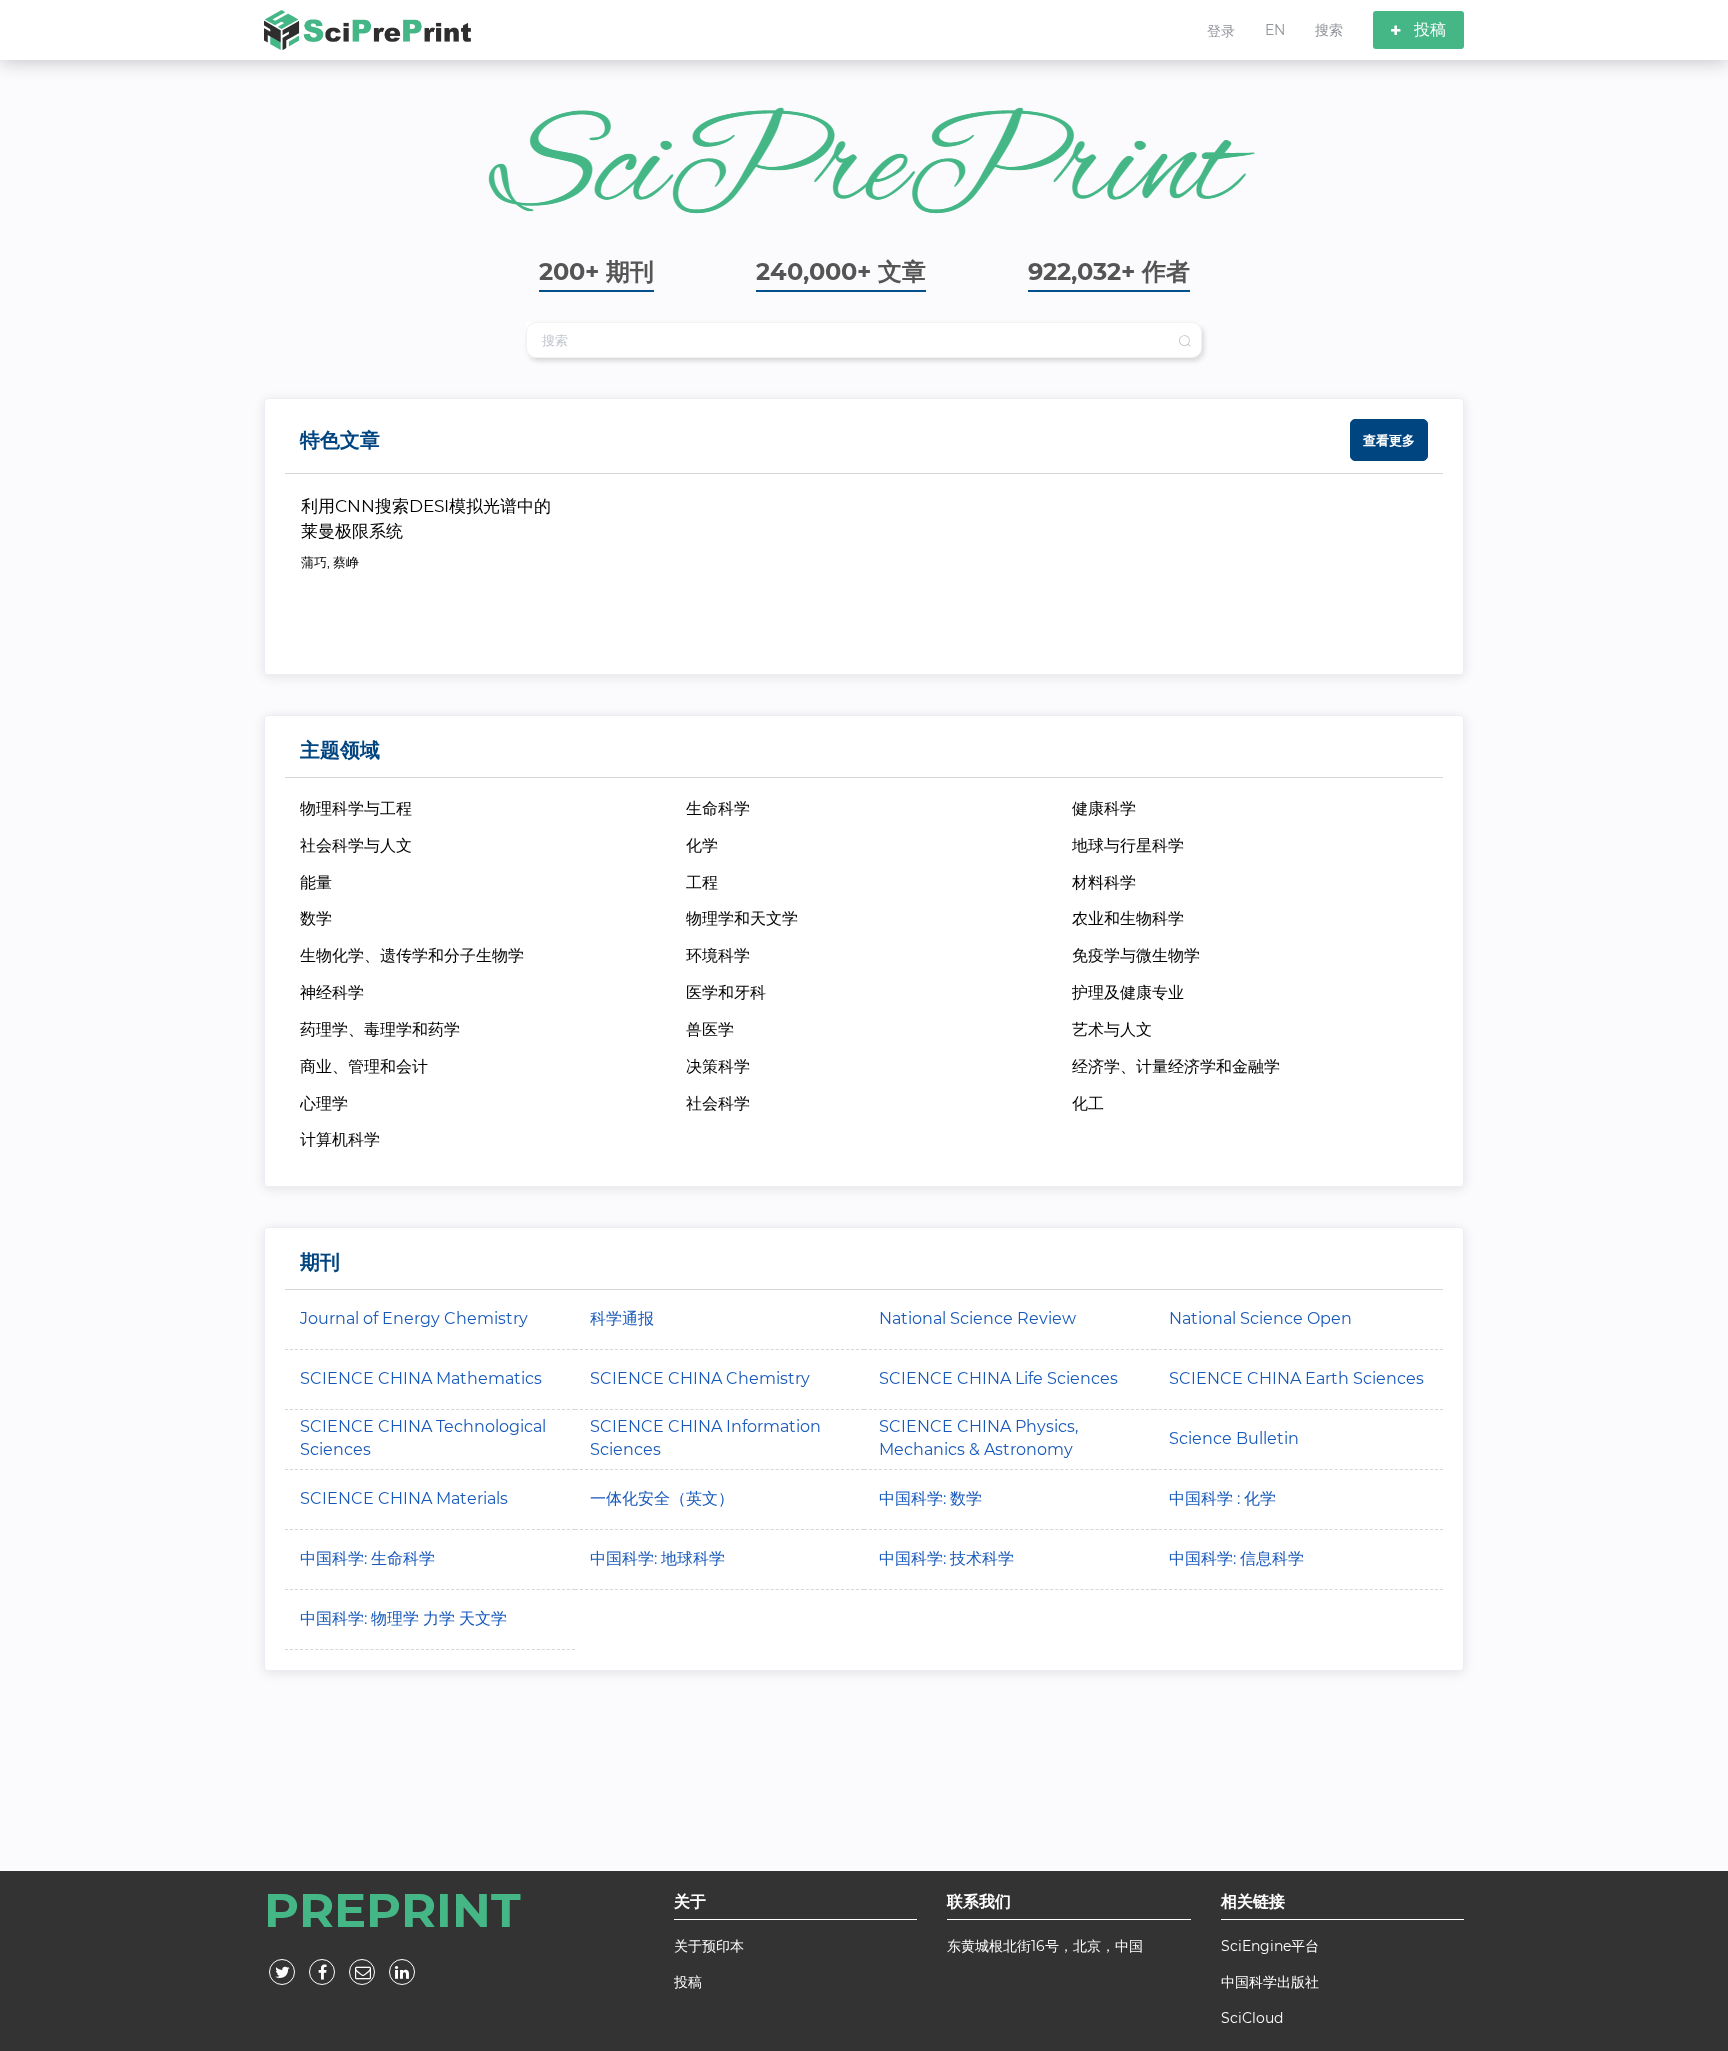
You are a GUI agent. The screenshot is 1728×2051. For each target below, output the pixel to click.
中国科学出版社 (1270, 1982)
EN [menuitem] (1275, 30)
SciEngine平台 (1270, 1946)
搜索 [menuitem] (1329, 30)
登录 (1221, 31)
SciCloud (1252, 2018)
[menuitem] (1221, 30)
